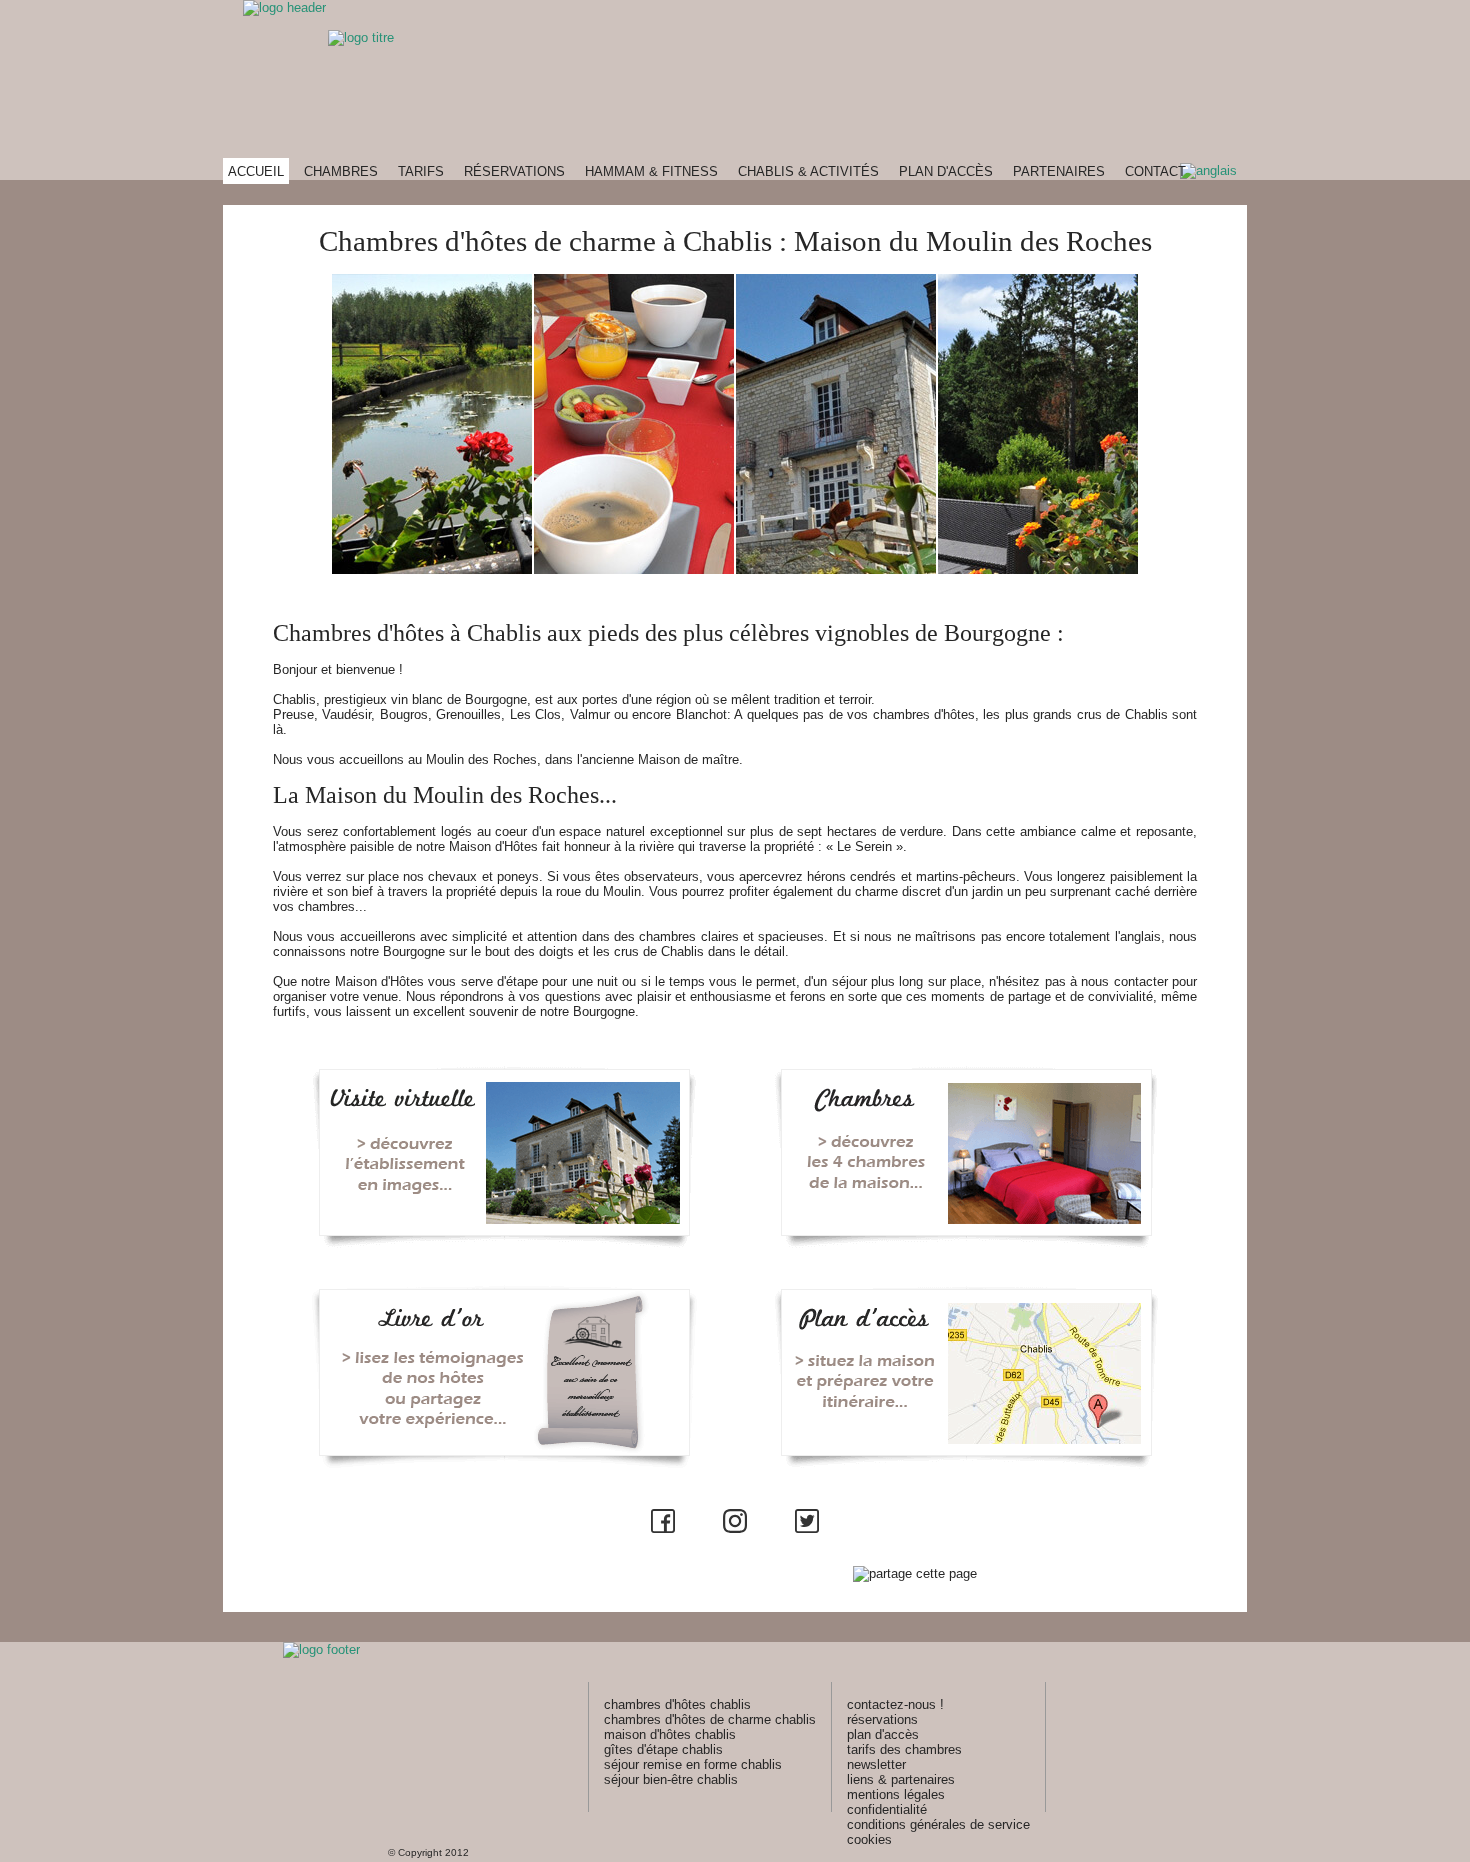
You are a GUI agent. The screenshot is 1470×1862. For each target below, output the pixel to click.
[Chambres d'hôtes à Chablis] (836, 569)
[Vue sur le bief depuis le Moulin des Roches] (432, 569)
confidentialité (887, 1809)
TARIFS (421, 171)
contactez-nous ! (895, 1704)
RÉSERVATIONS (514, 171)
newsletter (876, 1764)
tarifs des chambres (904, 1749)
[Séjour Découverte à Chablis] (1038, 569)
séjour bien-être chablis (671, 1779)
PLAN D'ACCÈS (946, 171)
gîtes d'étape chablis (663, 1749)
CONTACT (1155, 171)
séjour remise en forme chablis (693, 1764)
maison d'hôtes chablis (670, 1734)
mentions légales (896, 1794)
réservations (882, 1719)
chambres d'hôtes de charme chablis (710, 1719)
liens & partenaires (901, 1779)
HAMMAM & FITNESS (651, 171)
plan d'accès (883, 1734)
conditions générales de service (938, 1824)
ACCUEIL (256, 171)
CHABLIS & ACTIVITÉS (808, 171)
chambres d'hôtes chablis (677, 1704)
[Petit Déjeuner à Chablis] (634, 569)
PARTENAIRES (1059, 171)
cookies (869, 1839)
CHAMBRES (341, 171)
